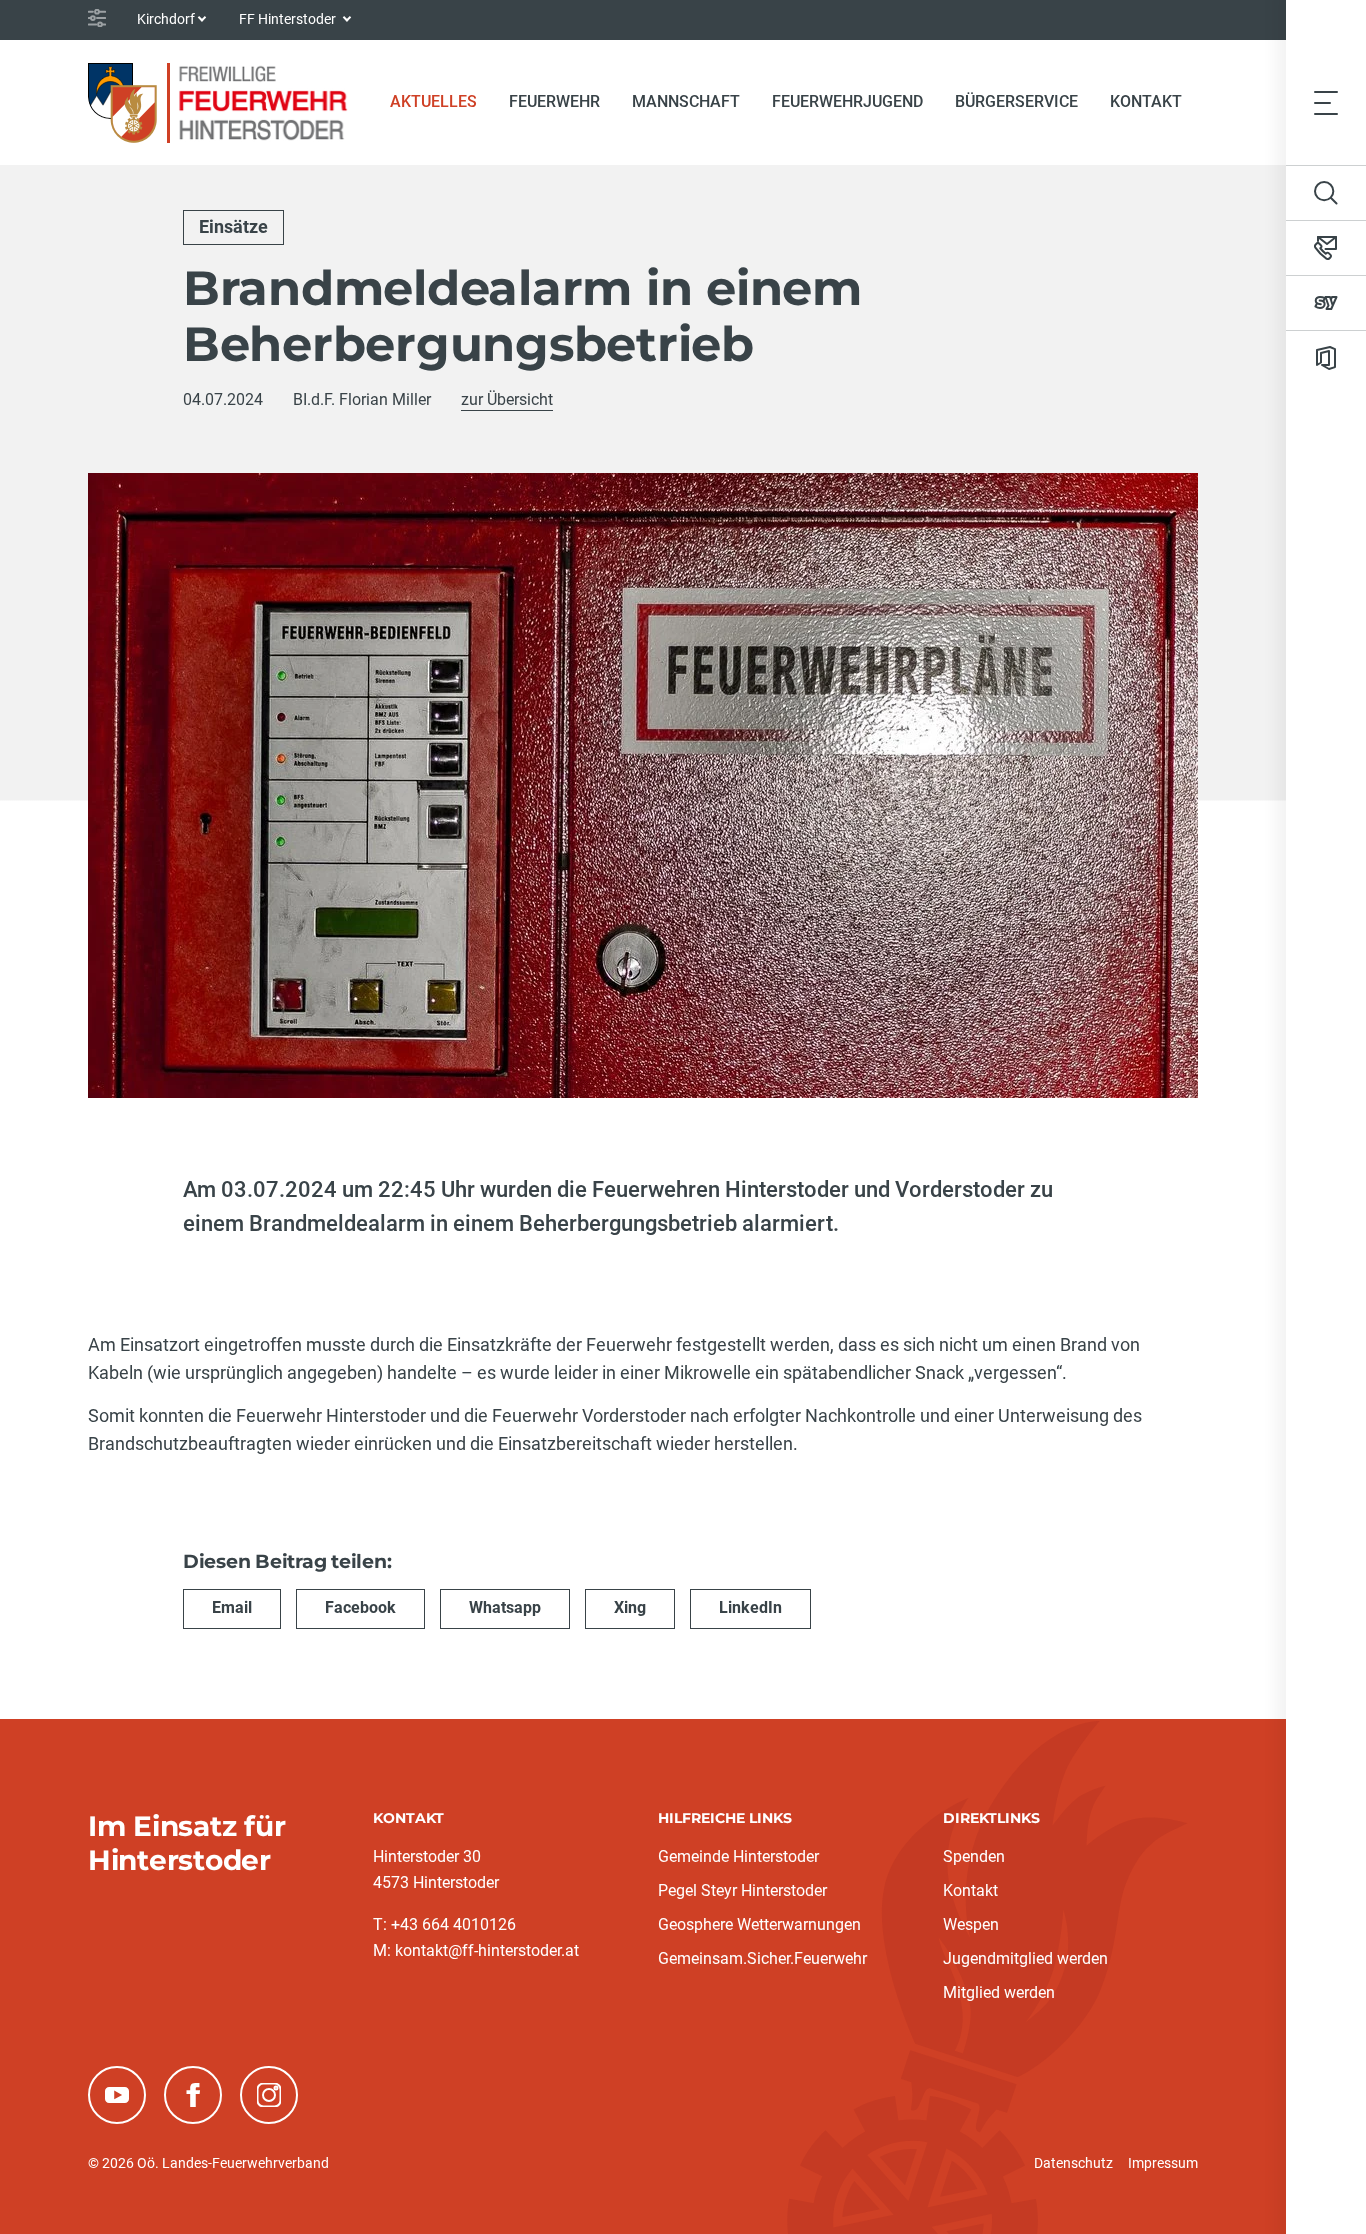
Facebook (360, 1607)
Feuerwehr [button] (554, 101)
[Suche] (1326, 193)
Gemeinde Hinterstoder (738, 1856)
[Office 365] (1326, 358)
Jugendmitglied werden (1025, 1958)
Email (232, 1607)
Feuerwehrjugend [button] (847, 101)
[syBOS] (1326, 303)
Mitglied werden (999, 1992)
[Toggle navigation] (1326, 102)
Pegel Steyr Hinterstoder (742, 1890)
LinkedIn (750, 1607)
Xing (630, 1607)
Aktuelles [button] (433, 101)
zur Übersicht (507, 399)
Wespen (971, 1924)
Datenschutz (1073, 2163)
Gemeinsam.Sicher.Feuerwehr (762, 1958)
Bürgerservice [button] (1016, 101)
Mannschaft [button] (686, 101)
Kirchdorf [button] (166, 19)
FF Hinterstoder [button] (289, 19)
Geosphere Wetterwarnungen (759, 1924)
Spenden (974, 1856)
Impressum (1163, 2163)
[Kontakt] (1326, 248)
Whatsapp (505, 1607)
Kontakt (1146, 101)
